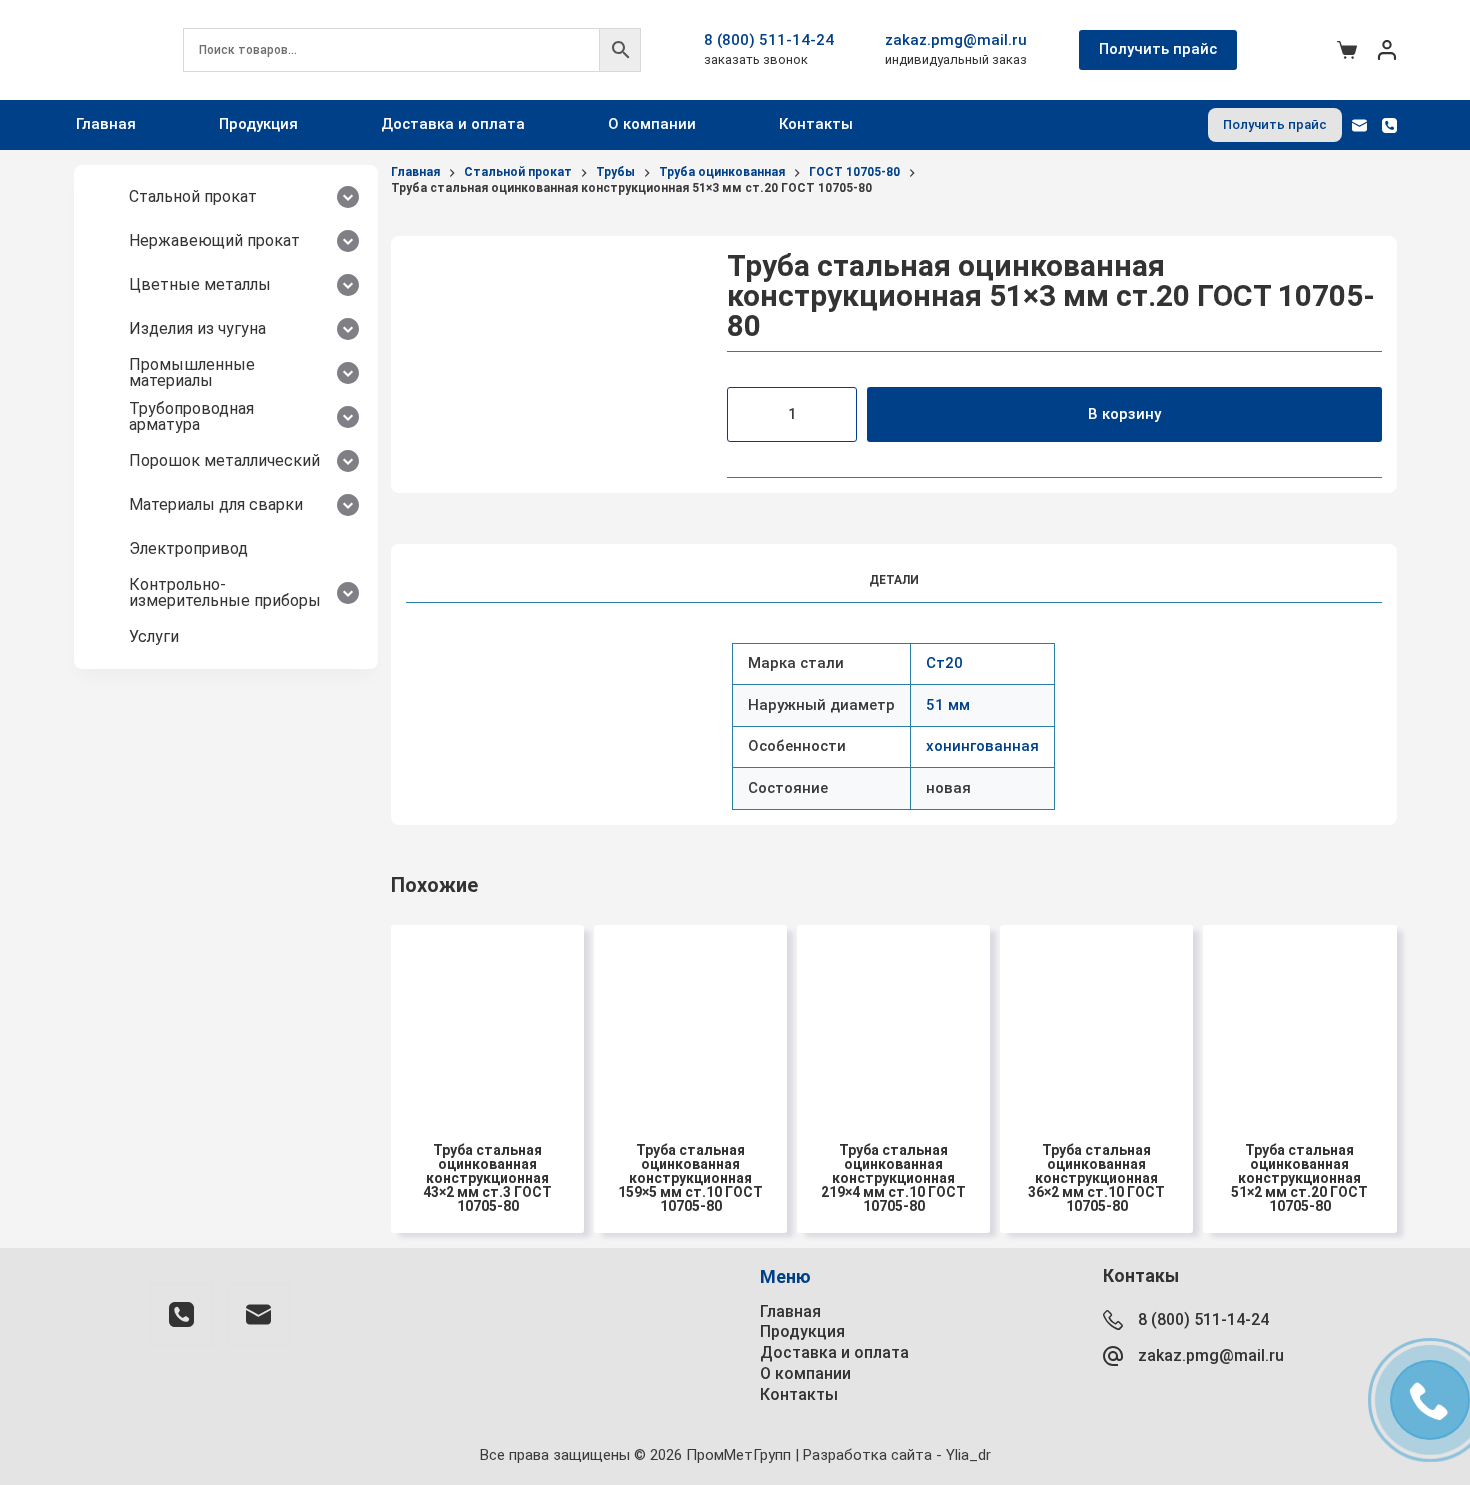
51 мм (948, 705)
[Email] (1359, 125)
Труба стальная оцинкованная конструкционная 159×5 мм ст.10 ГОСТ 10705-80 (690, 1178)
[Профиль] (1387, 50)
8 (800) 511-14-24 (769, 40)
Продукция (258, 124)
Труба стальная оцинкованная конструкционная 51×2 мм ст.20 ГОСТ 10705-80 (1299, 1178)
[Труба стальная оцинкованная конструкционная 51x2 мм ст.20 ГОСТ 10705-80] (1299, 1021)
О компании (652, 124)
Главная (106, 124)
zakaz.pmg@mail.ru (956, 40)
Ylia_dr (968, 1455)
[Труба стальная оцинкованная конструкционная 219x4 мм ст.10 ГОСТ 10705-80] (893, 1021)
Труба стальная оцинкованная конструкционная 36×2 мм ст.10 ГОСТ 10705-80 (1096, 1178)
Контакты (816, 124)
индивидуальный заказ (956, 59)
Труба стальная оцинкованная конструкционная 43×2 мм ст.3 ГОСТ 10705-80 (487, 1178)
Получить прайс (1158, 49)
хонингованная (982, 746)
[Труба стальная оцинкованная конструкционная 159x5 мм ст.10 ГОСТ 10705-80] (690, 1021)
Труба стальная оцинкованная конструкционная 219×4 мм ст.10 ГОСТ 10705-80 (893, 1178)
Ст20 (944, 663)
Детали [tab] (894, 580)
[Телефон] (1389, 125)
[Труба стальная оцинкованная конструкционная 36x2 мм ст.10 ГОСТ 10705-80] (1096, 1021)
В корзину (1124, 414)
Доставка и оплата (453, 124)
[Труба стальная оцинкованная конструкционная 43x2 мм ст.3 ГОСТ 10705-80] (487, 1021)
